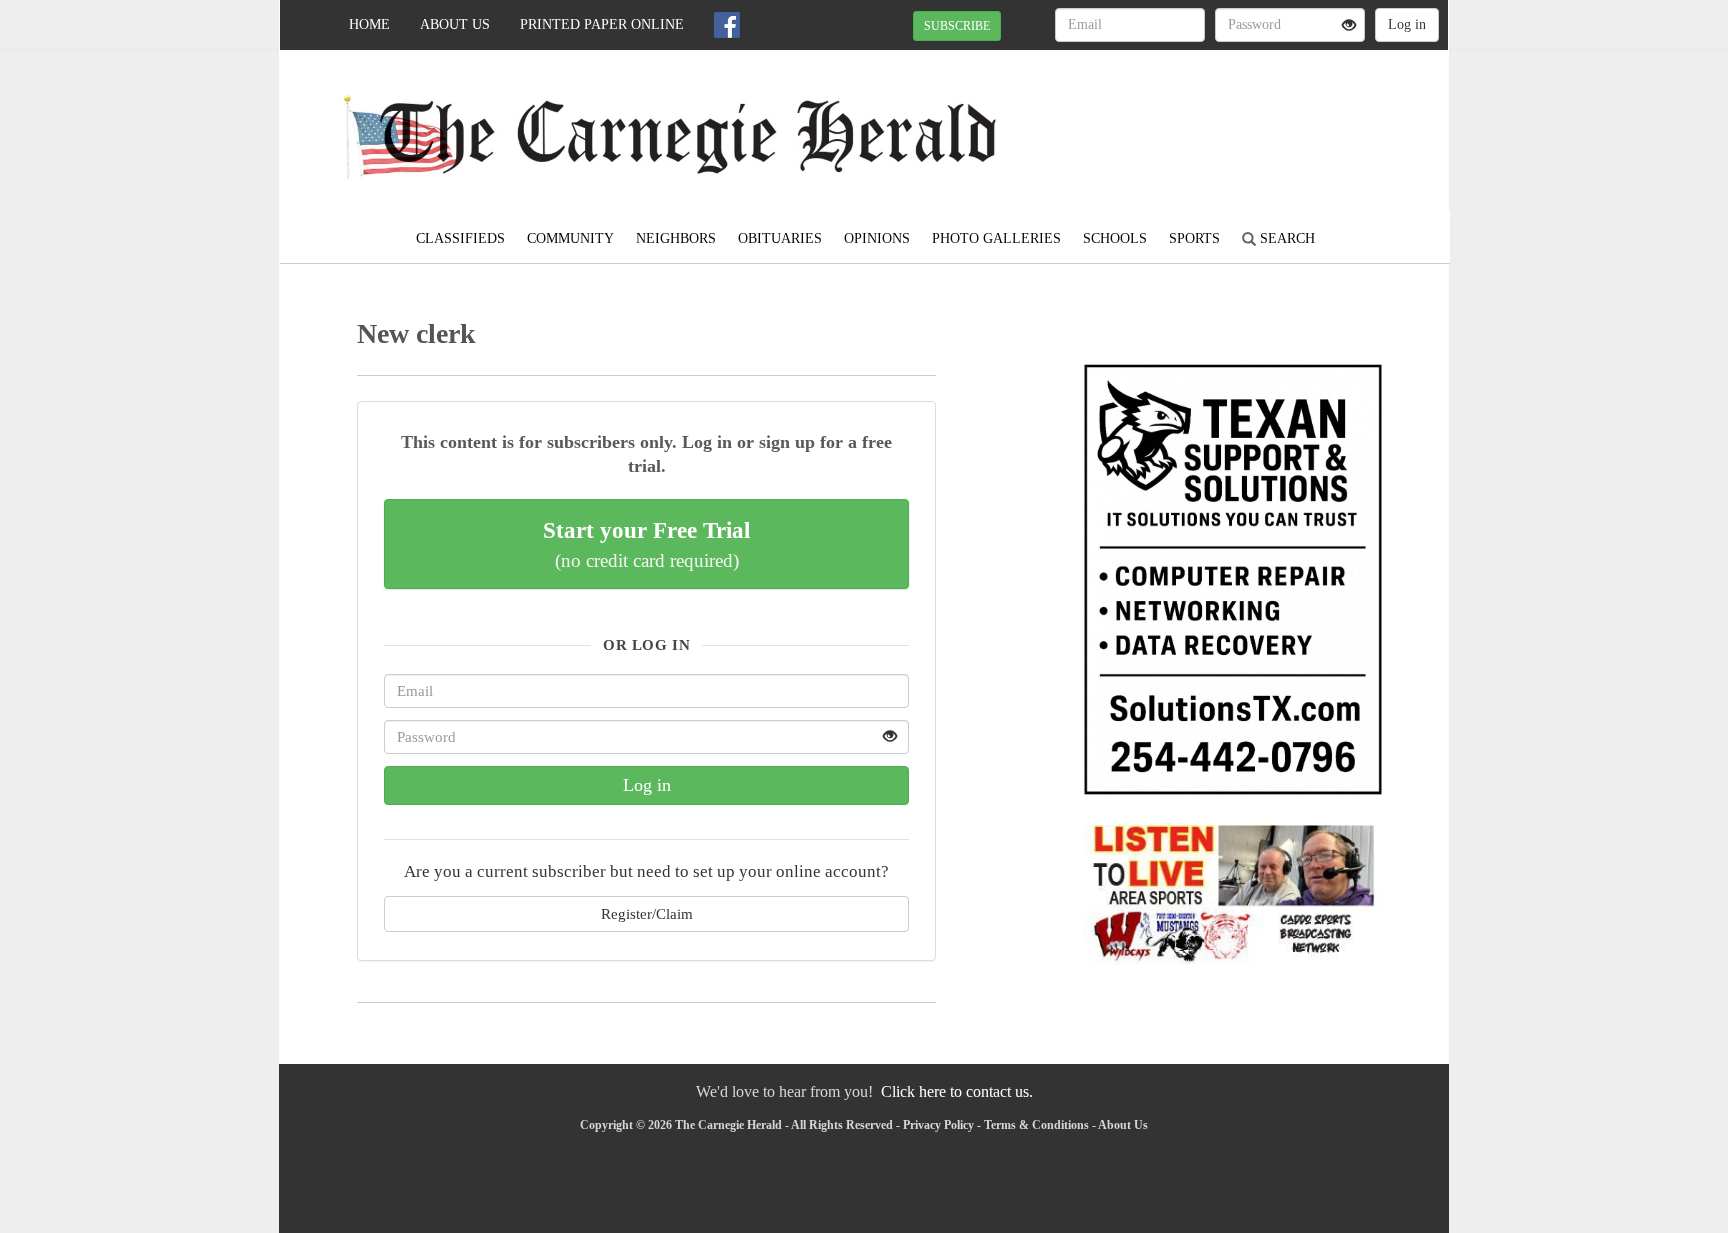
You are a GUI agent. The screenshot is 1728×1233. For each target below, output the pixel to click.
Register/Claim (647, 913)
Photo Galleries (996, 238)
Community (570, 238)
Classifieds (460, 238)
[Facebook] (727, 25)
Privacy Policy (938, 1125)
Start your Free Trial (646, 544)
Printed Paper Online (602, 24)
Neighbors (676, 238)
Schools (1115, 238)
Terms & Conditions (1036, 1125)
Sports (1194, 238)
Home (369, 24)
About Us (455, 24)
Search (1285, 238)
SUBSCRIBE (957, 26)
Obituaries (780, 238)
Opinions (877, 238)
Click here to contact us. (957, 1091)
